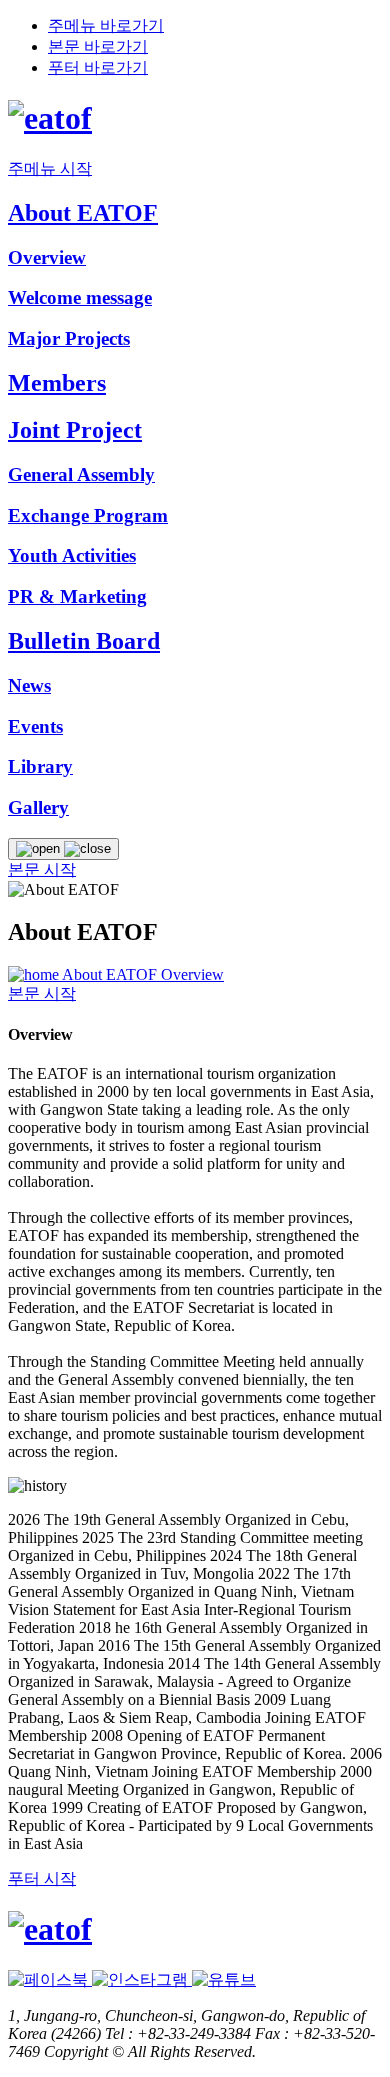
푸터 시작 (42, 1878)
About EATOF (111, 974)
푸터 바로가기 (98, 67)
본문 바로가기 (98, 46)
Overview (192, 974)
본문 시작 (42, 869)
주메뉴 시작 (50, 168)
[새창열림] (50, 1979)
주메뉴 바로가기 (106, 25)
